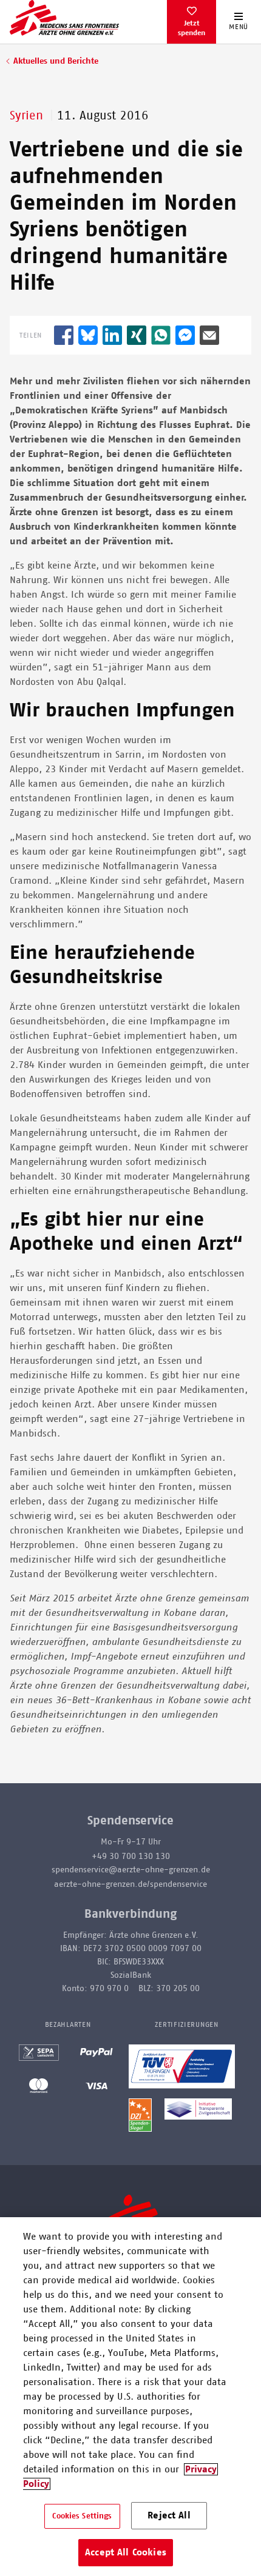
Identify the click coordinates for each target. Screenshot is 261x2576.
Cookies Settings (82, 2516)
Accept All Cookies (126, 2552)
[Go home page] (64, 18)
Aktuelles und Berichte (56, 61)
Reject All (169, 2515)
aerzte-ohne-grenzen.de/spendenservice (130, 1884)
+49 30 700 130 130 (131, 1857)
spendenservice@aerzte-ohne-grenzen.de (131, 1870)
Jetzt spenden (192, 28)
